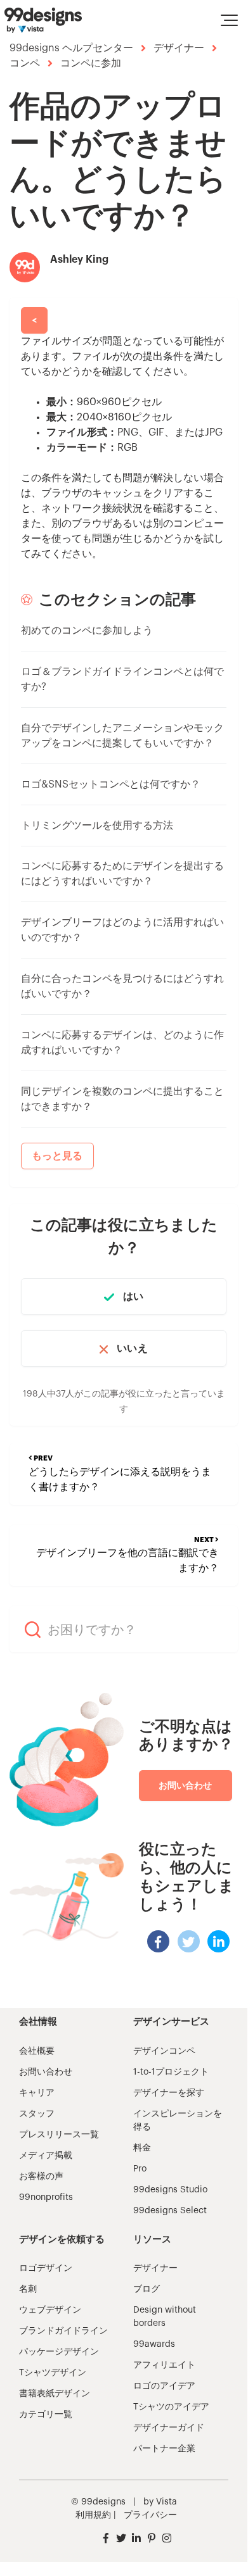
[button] (229, 20)
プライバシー (150, 2515)
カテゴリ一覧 (46, 2415)
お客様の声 (41, 2177)
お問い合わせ (186, 1785)
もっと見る (57, 1156)
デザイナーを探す (169, 2093)
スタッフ (37, 2114)
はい (133, 1297)
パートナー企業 (164, 2449)
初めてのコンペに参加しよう (87, 631)
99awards (154, 2344)
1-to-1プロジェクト (171, 2072)
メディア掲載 (46, 2156)
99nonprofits (46, 2197)
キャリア (37, 2093)
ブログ (147, 2289)
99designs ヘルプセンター (71, 48)
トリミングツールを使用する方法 (97, 826)
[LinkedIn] (219, 1941)
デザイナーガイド (169, 2428)
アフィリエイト (164, 2365)
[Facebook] (158, 1941)
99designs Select (170, 2211)
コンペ (25, 63)
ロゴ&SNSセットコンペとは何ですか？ (111, 784)
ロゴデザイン (46, 2268)
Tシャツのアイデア (171, 2407)
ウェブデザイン (50, 2310)
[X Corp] (189, 1941)
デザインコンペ (164, 2051)
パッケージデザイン (59, 2352)
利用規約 (93, 2515)
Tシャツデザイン (53, 2373)
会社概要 (37, 2051)
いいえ (132, 1348)
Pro (140, 2169)
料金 (142, 2148)
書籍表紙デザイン (55, 2394)
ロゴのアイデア (164, 2386)
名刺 (28, 2289)
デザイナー (179, 48)
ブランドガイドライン (63, 2331)
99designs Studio (170, 2190)
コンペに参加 (91, 63)
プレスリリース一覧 (59, 2135)
